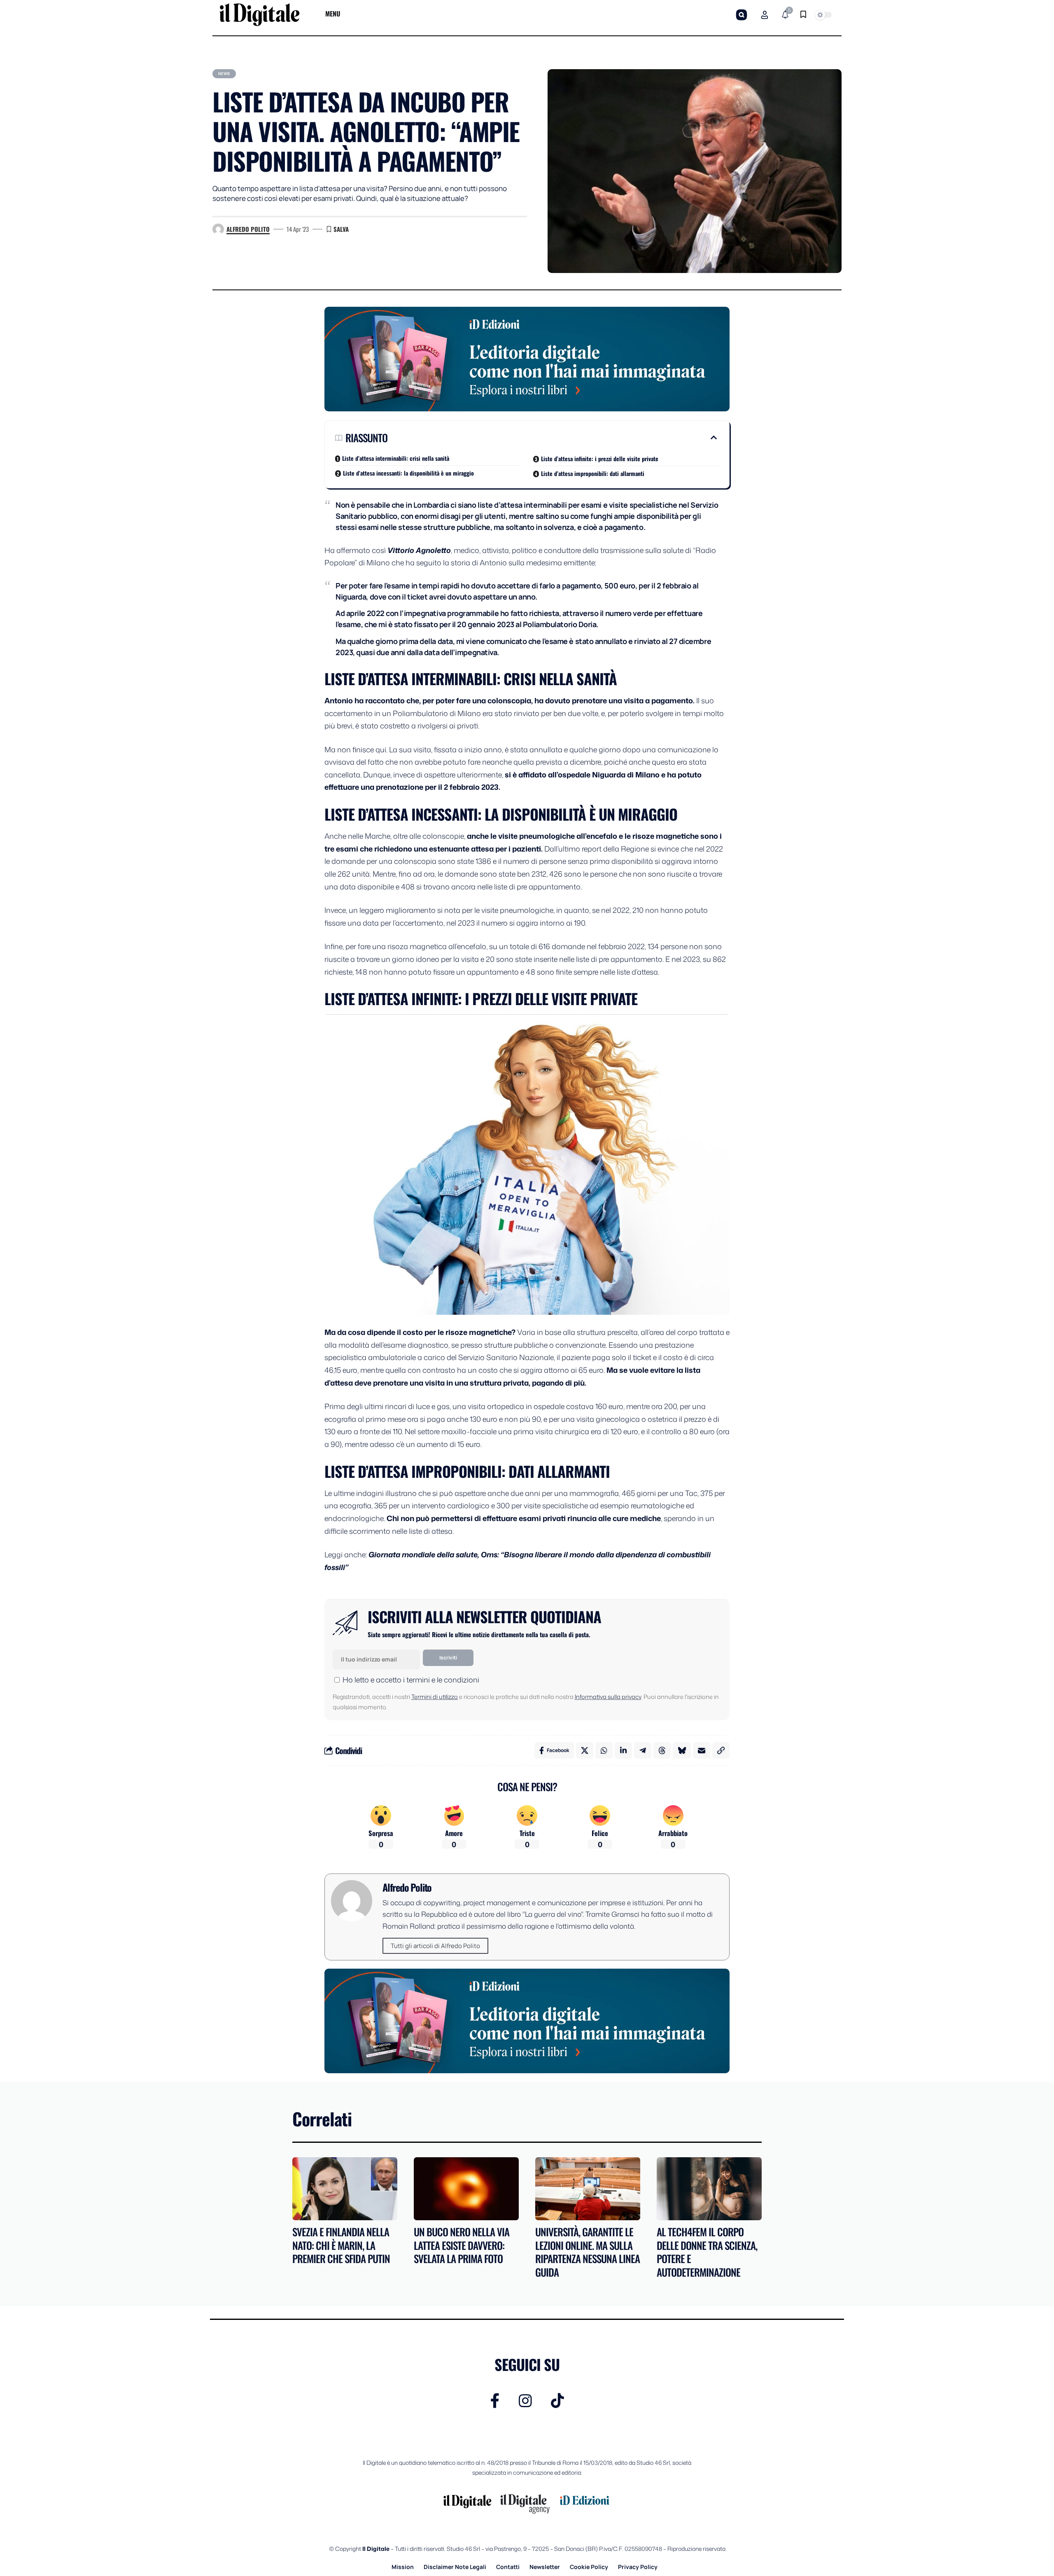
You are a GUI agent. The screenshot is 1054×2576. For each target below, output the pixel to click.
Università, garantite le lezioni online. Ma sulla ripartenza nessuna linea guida (588, 2252)
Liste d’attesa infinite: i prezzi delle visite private (600, 458)
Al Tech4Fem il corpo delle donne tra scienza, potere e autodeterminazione (707, 2252)
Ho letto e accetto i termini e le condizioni (411, 1680)
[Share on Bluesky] (682, 1750)
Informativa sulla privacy (608, 1697)
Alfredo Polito (248, 229)
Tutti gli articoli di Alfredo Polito (435, 1946)
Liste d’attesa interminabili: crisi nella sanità (396, 458)
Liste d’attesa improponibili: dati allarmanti (593, 473)
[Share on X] (585, 1750)
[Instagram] (525, 2401)
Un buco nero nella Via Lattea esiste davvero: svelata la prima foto (462, 2245)
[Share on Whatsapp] (604, 1750)
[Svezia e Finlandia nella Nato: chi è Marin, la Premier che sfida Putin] (345, 2189)
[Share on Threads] (662, 1750)
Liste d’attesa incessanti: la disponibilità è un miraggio (408, 473)
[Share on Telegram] (643, 1750)
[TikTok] (557, 2401)
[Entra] (765, 15)
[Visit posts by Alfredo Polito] (218, 229)
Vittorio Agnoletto (419, 550)
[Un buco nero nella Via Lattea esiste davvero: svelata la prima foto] (466, 2189)
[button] (742, 15)
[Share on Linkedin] (623, 1750)
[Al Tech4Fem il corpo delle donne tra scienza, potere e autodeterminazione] (709, 2189)
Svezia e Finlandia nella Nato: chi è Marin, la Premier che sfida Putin (341, 2245)
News (224, 73)
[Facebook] (495, 2401)
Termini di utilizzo (435, 1697)
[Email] (702, 1750)
